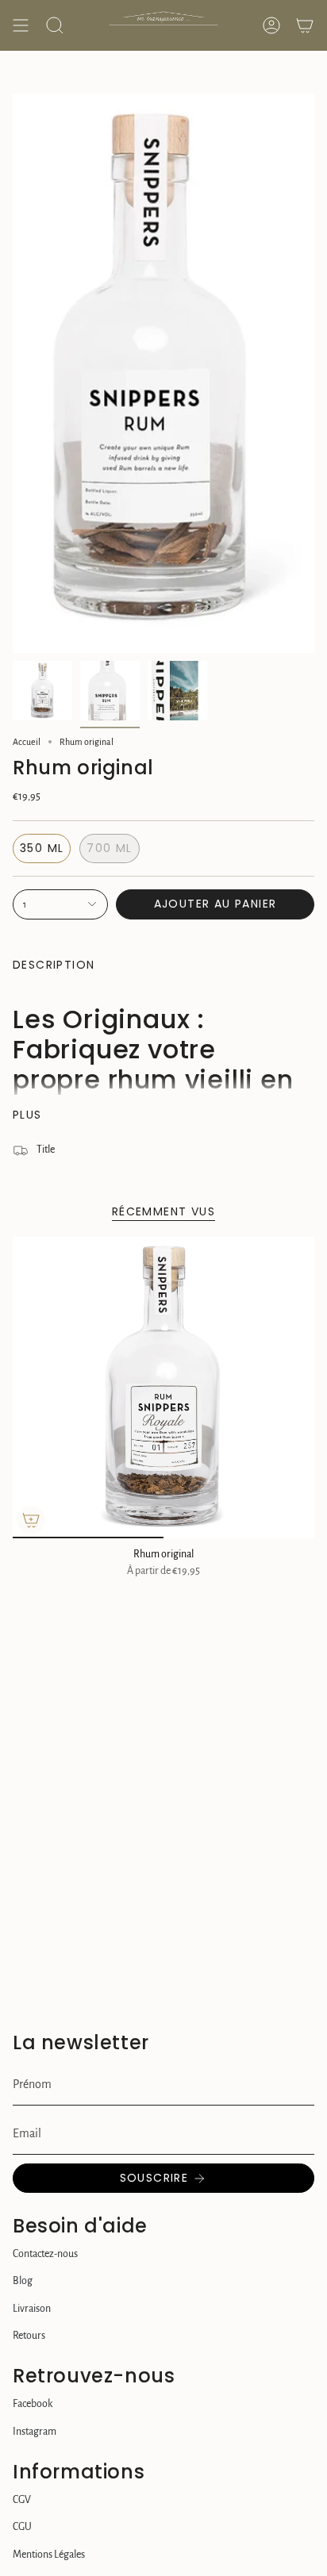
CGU (22, 2527)
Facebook (33, 2404)
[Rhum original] (163, 1388)
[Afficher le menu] (21, 25)
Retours (29, 2336)
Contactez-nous (45, 2254)
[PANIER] (305, 25)
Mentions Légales (49, 2555)
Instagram (35, 2432)
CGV (22, 2500)
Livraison (32, 2309)
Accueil (27, 742)
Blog (23, 2281)
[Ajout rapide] (31, 1520)
